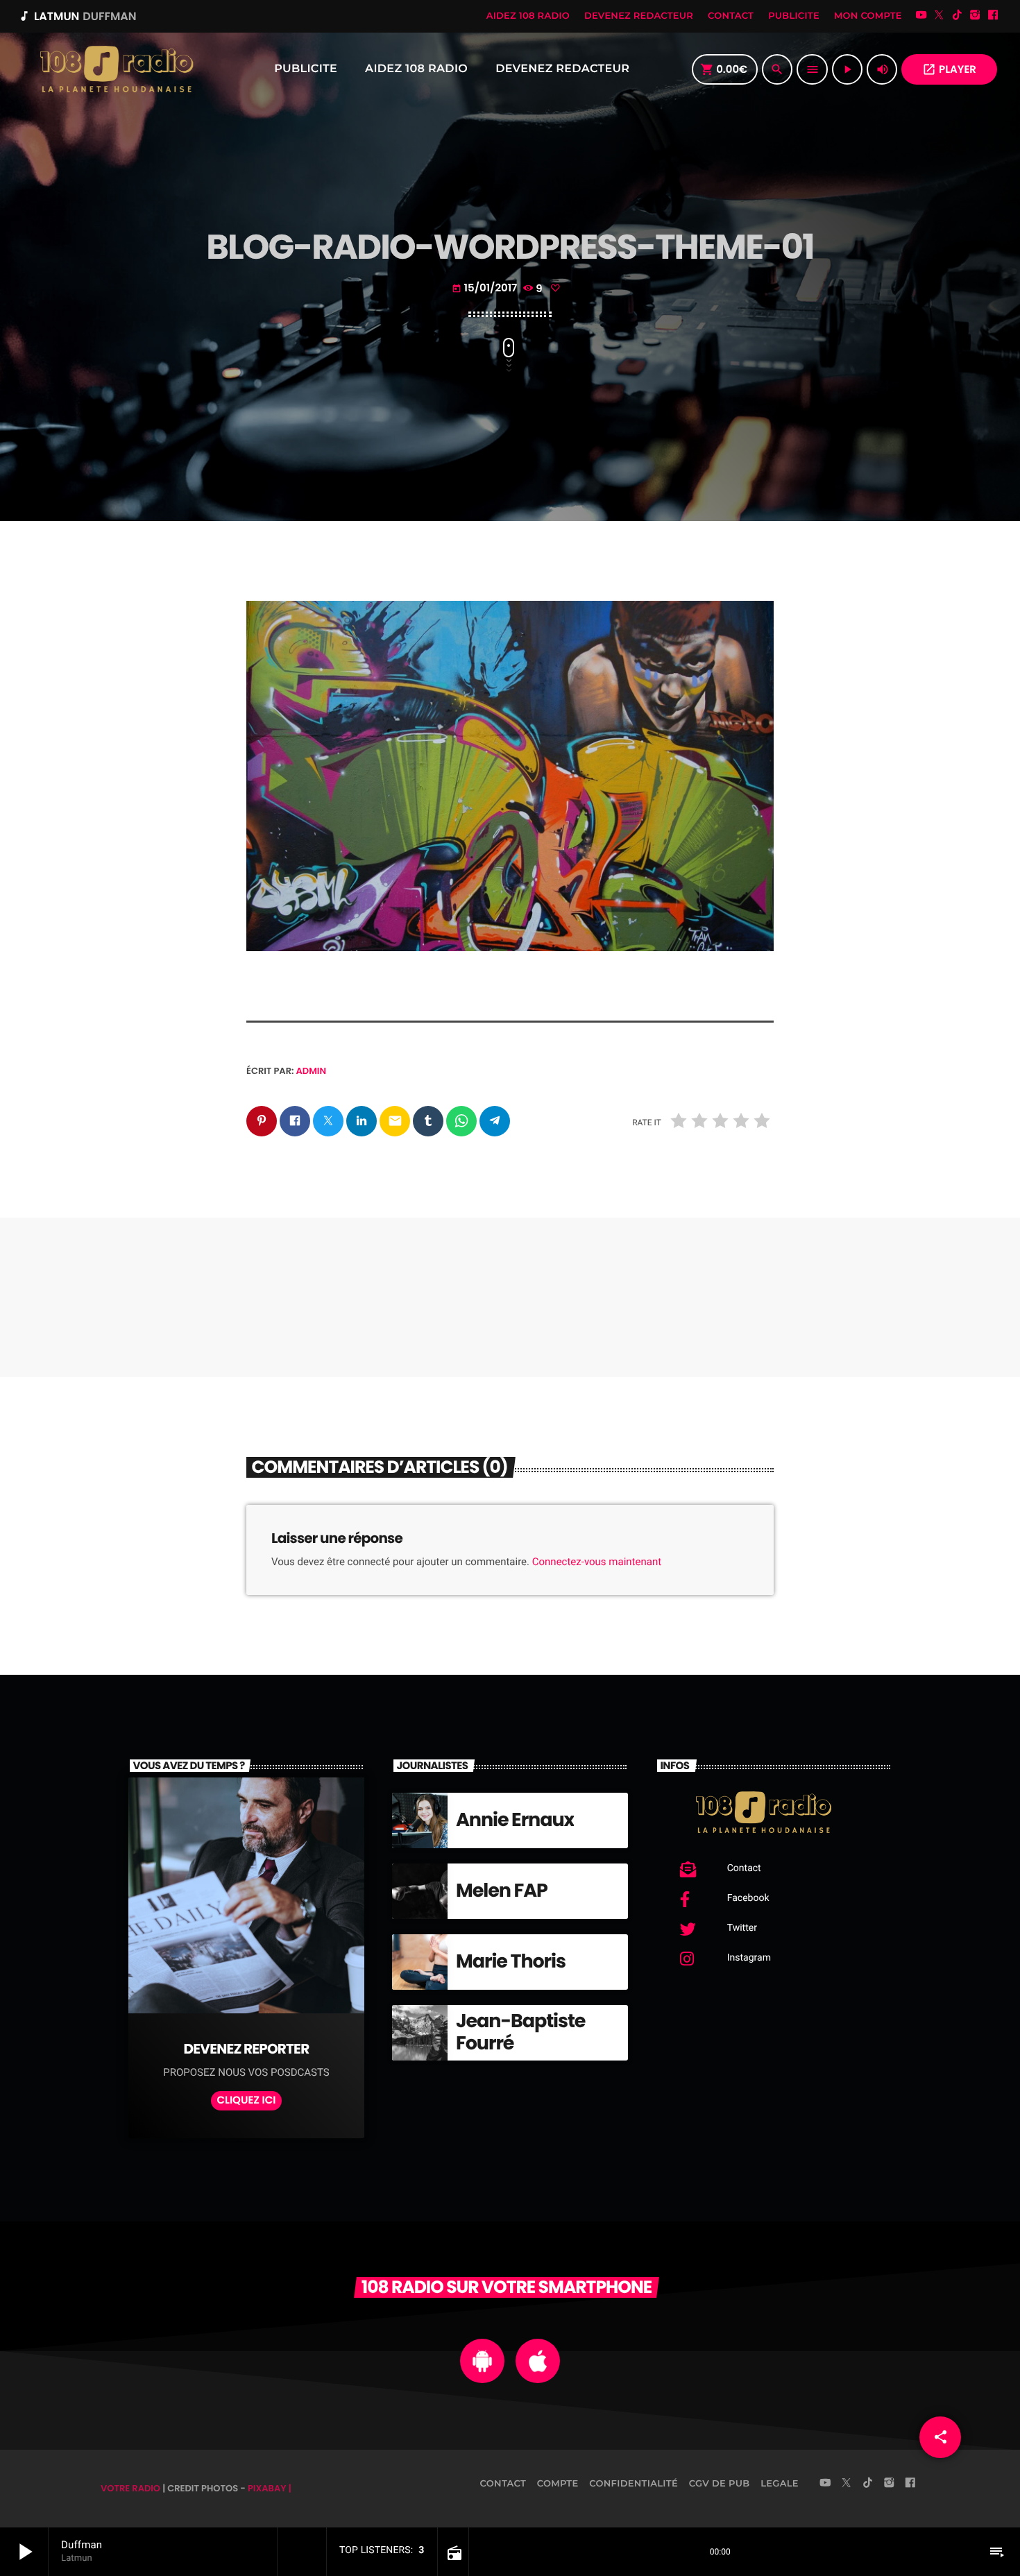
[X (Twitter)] (940, 16)
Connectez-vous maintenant (597, 1562)
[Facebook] (993, 16)
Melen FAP (502, 1891)
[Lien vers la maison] (116, 69)
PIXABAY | (270, 2488)
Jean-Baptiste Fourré (520, 2032)
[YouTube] (921, 16)
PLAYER (949, 70)
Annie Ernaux (515, 1820)
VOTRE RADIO (130, 2488)
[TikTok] (957, 16)
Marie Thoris (511, 1962)
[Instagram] (975, 16)
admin (312, 1071)
